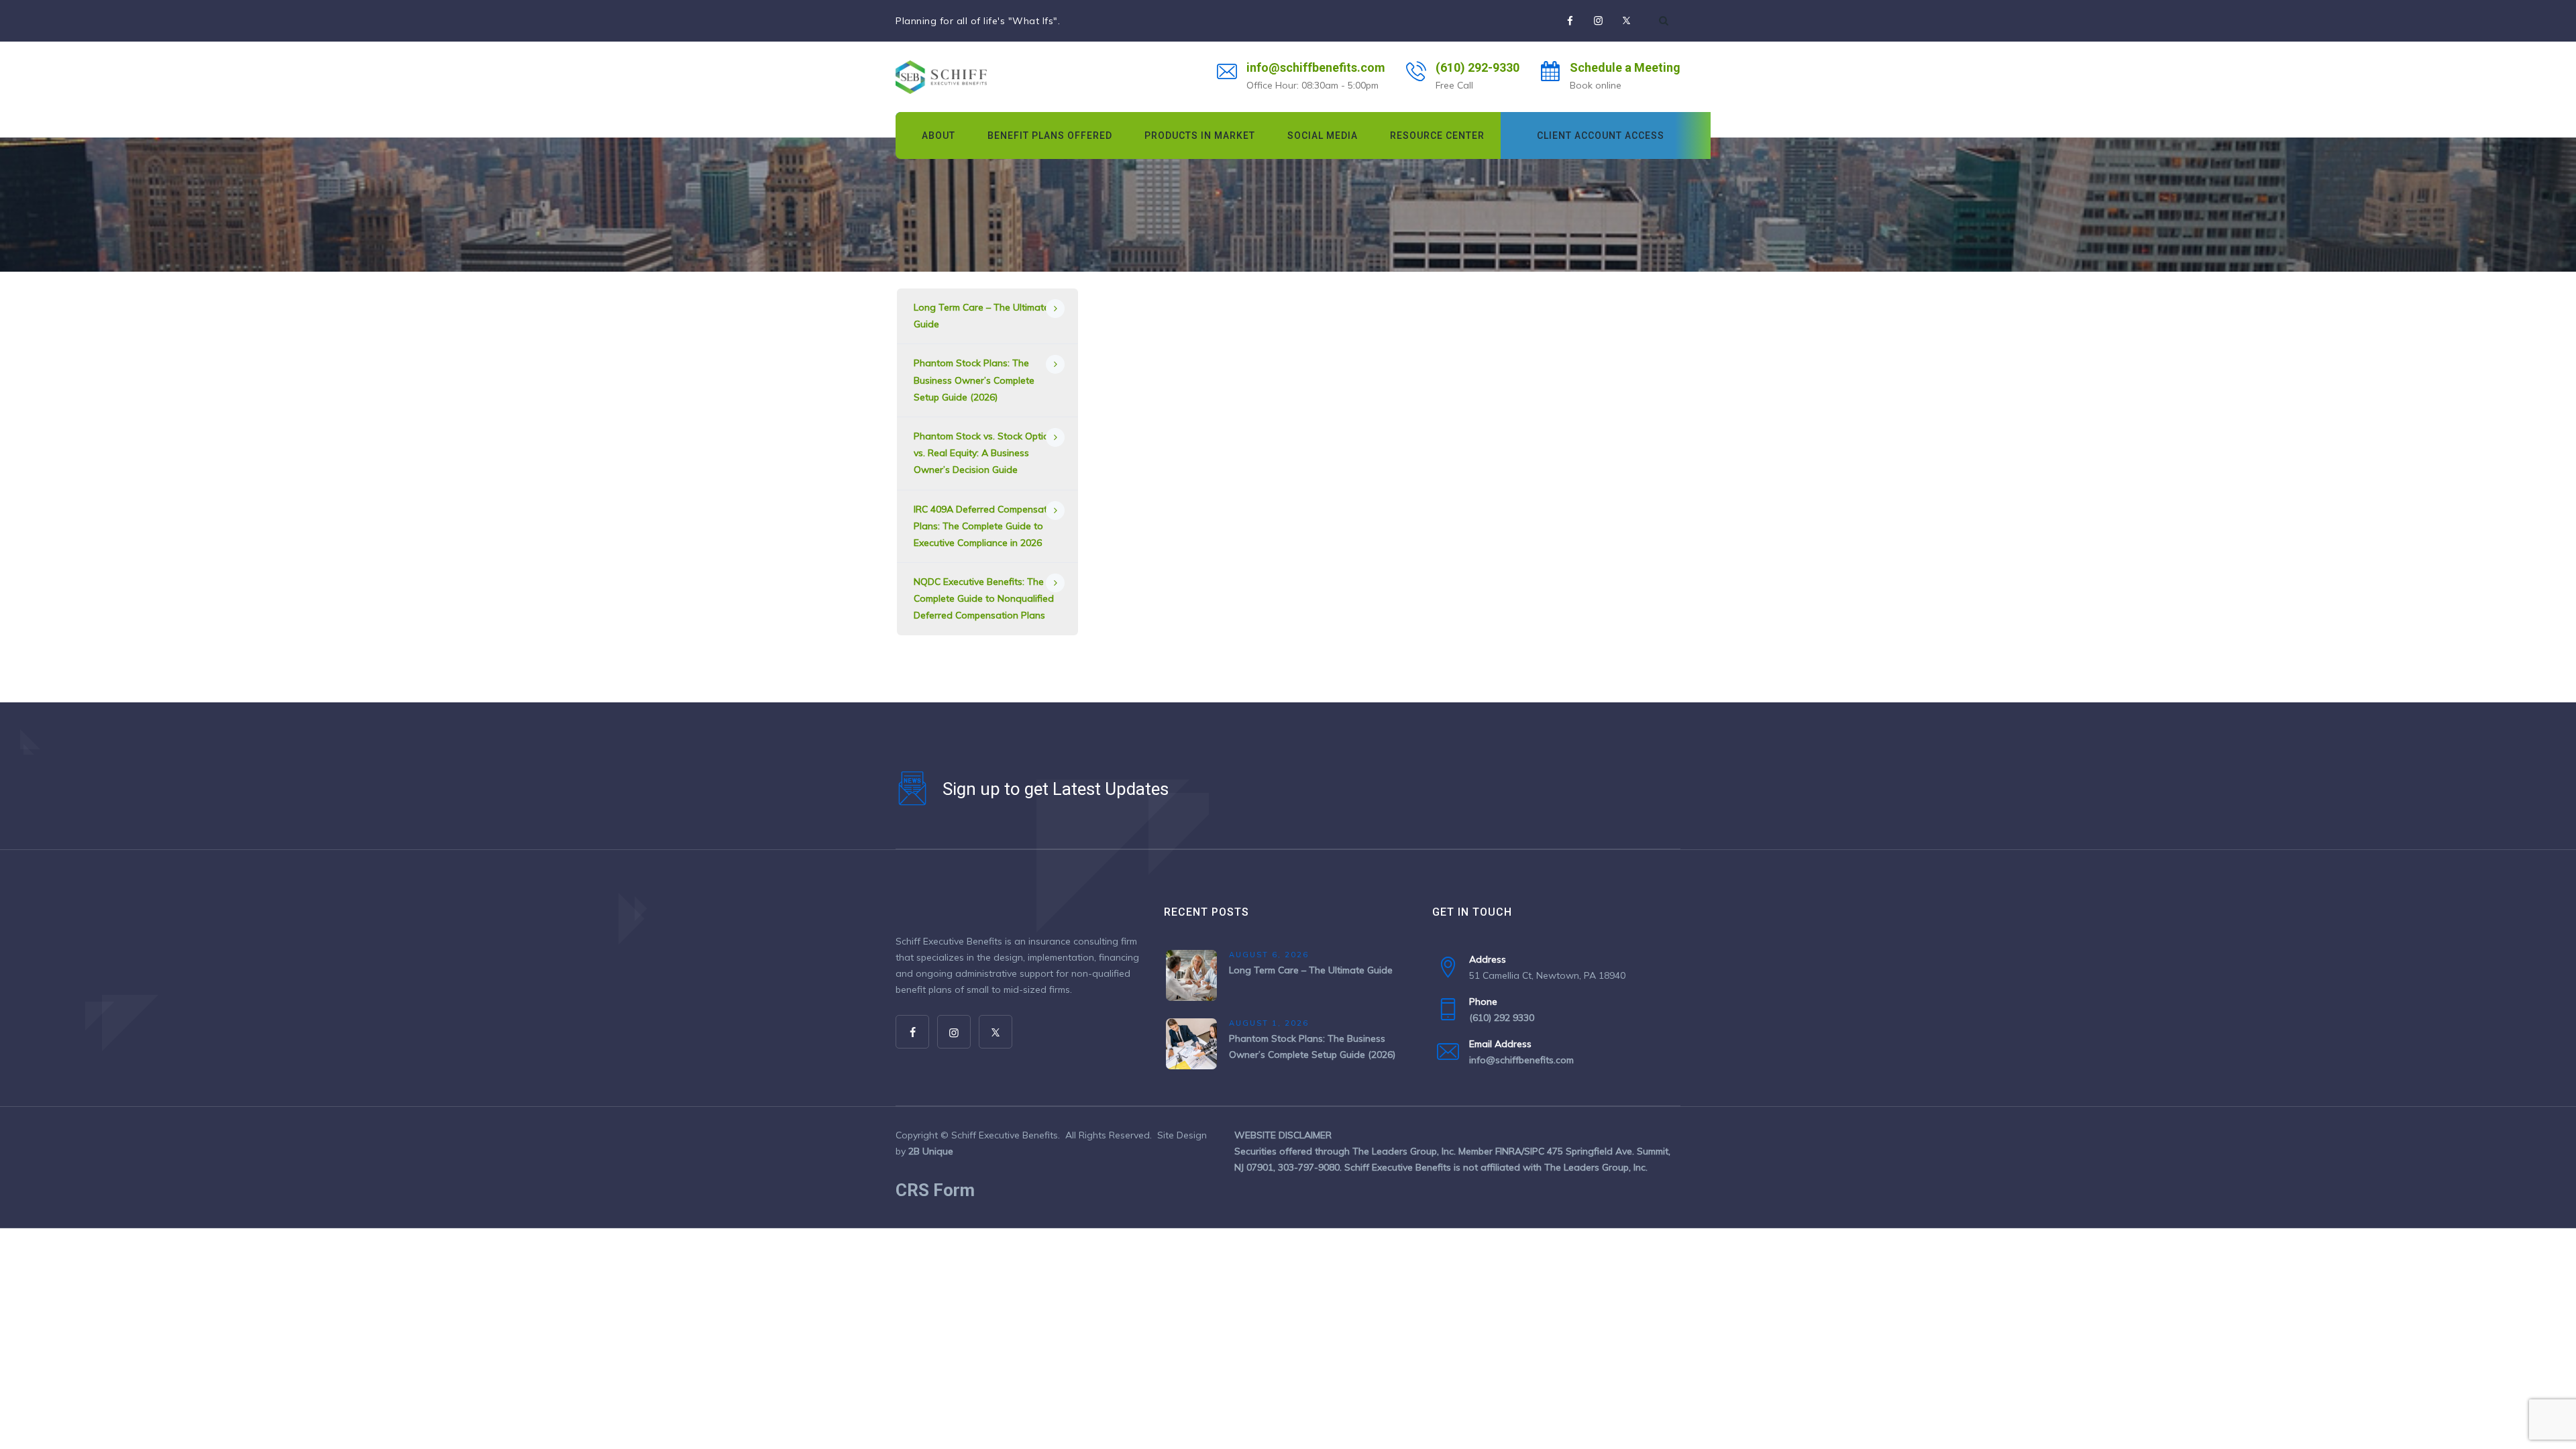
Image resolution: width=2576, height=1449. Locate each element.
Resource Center (1437, 136)
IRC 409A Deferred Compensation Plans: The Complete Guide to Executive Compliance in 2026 (987, 526)
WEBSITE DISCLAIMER (1283, 1135)
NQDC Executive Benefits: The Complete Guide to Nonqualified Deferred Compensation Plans (984, 598)
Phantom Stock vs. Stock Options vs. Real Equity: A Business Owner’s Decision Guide (986, 453)
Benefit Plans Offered (1050, 136)
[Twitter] (1626, 21)
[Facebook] (1570, 21)
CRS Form (935, 1190)
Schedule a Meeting (1625, 67)
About (938, 136)
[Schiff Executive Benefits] (941, 77)
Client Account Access (1601, 136)
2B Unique (931, 1151)
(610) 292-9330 (1478, 67)
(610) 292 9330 (1502, 1018)
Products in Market (1200, 136)
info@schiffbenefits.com (1316, 67)
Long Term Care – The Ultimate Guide (981, 316)
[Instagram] (1598, 21)
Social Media (1323, 136)
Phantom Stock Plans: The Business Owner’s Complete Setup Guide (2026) (974, 380)
